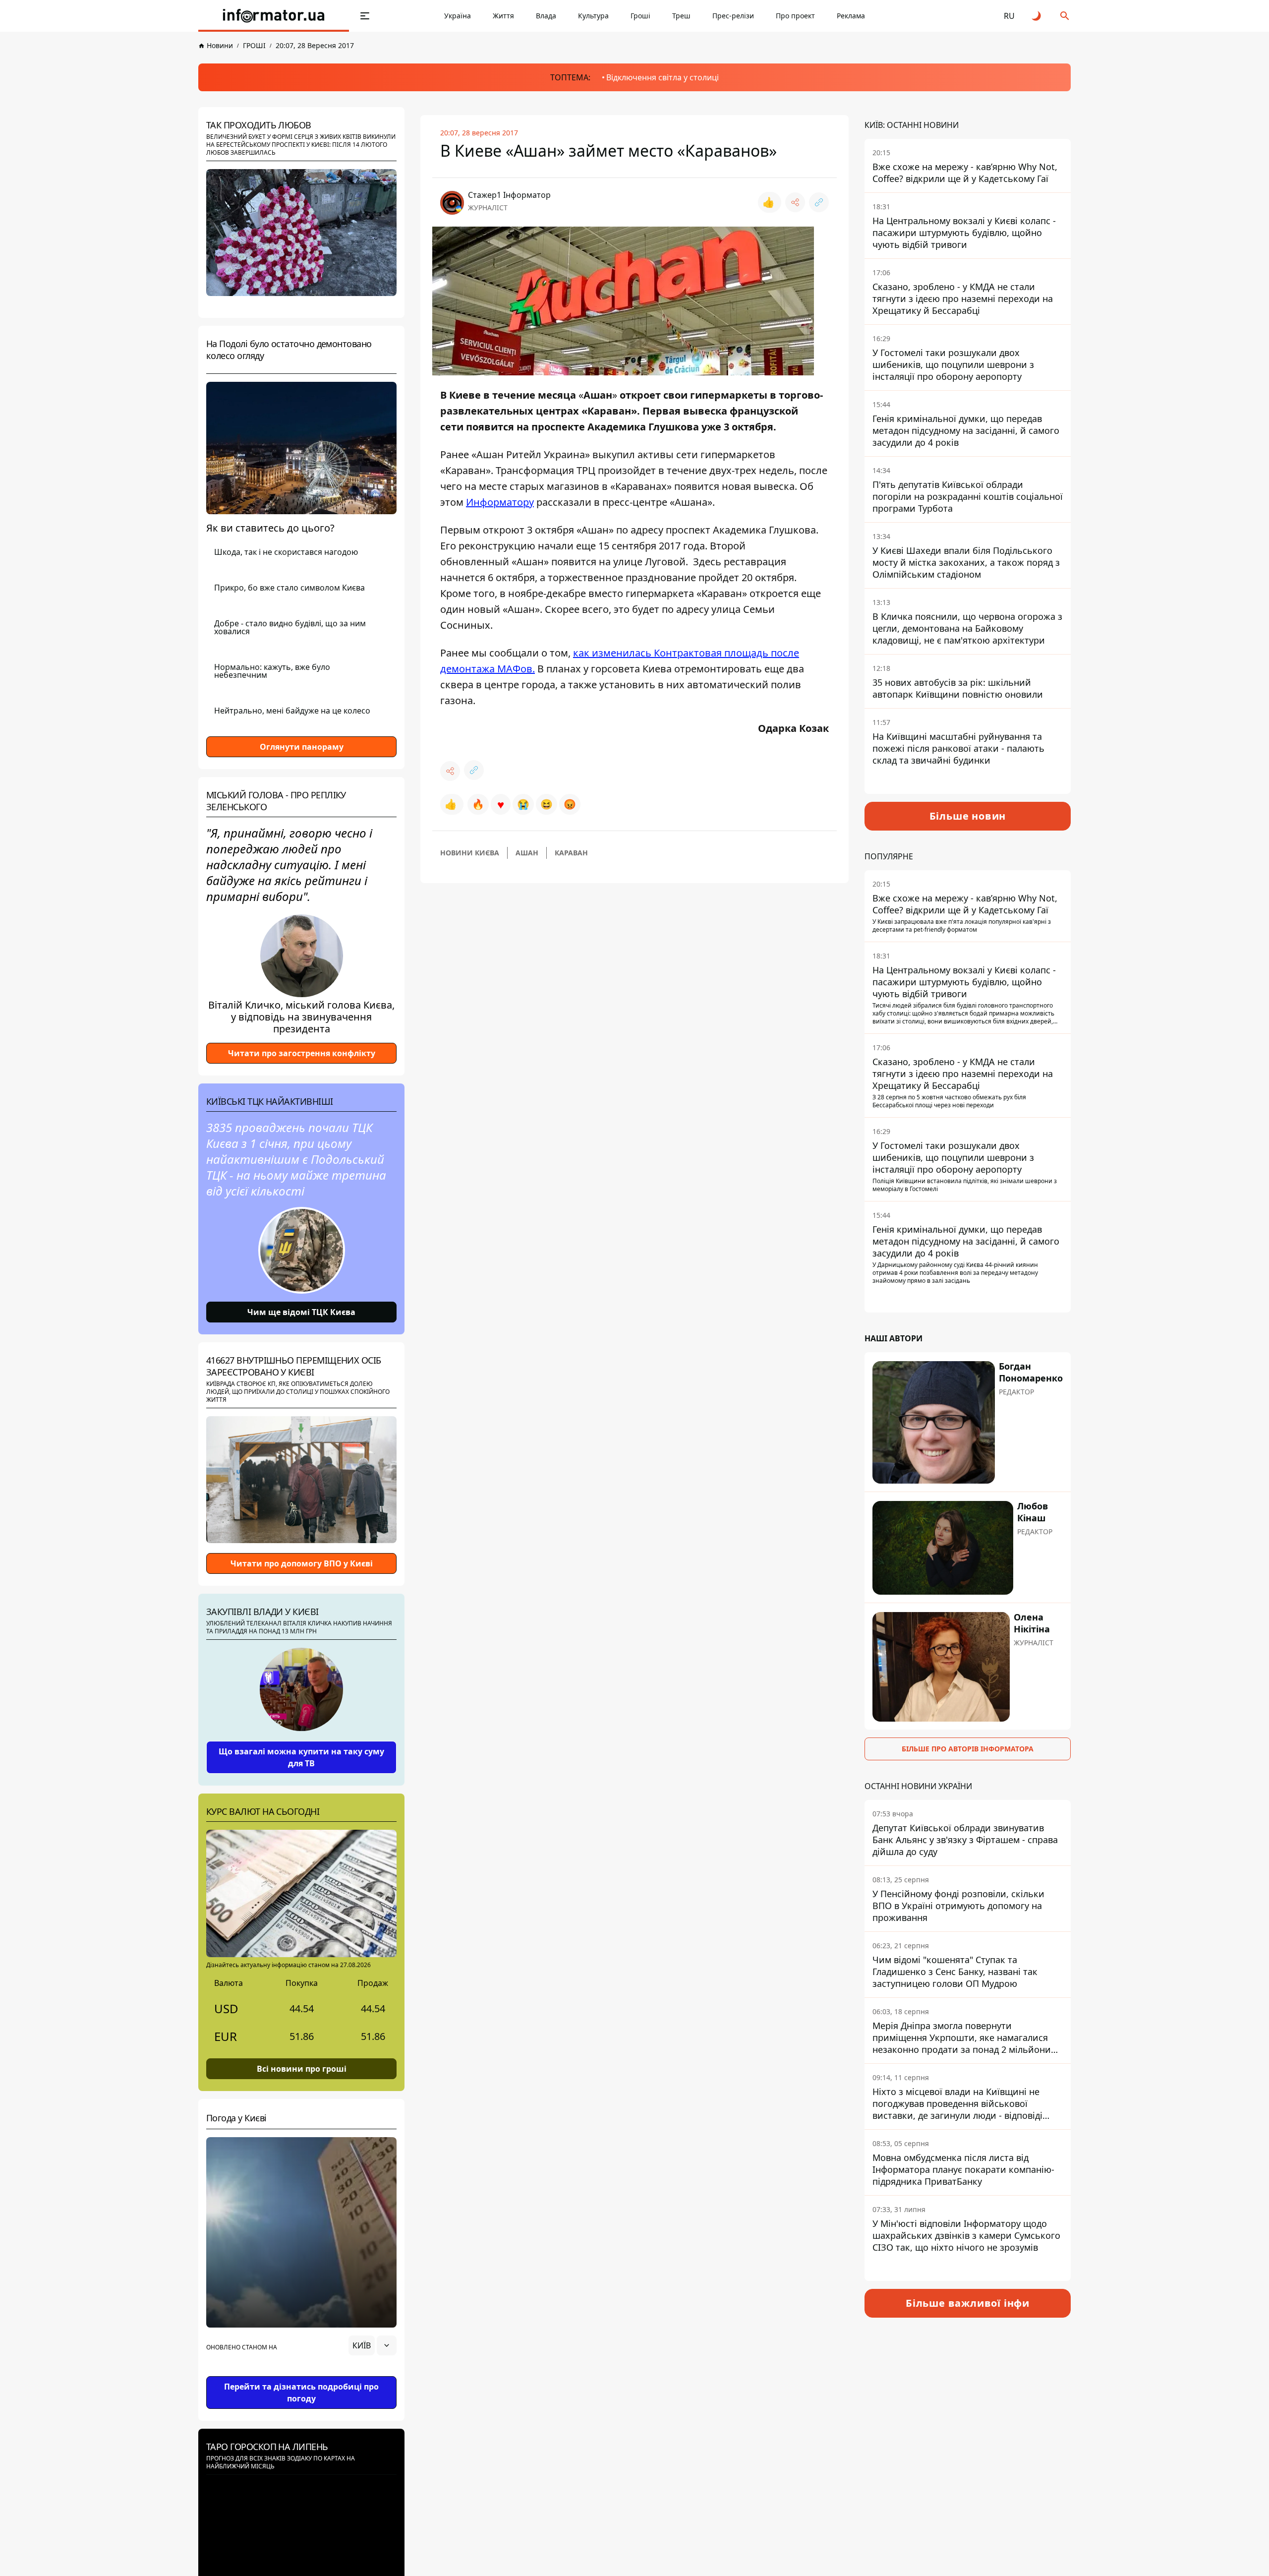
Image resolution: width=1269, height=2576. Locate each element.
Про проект (795, 16)
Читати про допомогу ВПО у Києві (302, 1563)
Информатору (500, 502)
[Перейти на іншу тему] (1037, 16)
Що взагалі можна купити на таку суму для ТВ (301, 1757)
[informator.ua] (274, 16)
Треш (681, 16)
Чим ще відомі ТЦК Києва (301, 1312)
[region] (301, 2373)
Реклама (851, 16)
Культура (593, 16)
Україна (458, 16)
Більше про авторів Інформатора (968, 1749)
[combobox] (373, 2345)
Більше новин (968, 816)
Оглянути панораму (302, 747)
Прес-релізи (733, 16)
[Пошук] (1065, 16)
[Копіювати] (819, 202)
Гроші (640, 16)
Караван (571, 853)
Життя (503, 16)
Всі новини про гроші (302, 2069)
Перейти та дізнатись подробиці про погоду (301, 2393)
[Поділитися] (795, 202)
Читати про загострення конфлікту (302, 1053)
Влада (546, 16)
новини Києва (470, 853)
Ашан (527, 853)
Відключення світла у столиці (663, 77)
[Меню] (365, 16)
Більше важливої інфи (968, 2303)
